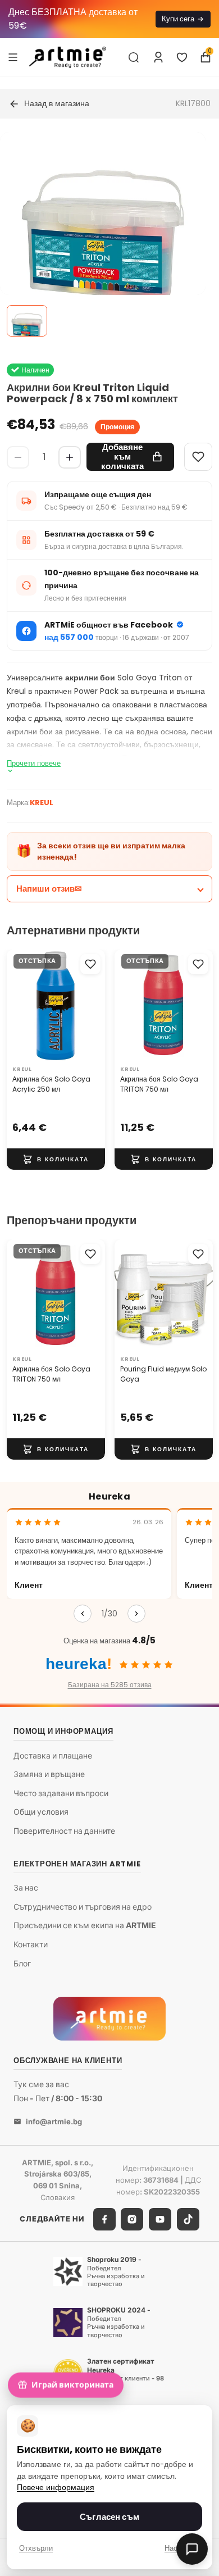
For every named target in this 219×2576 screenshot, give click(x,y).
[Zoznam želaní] (182, 57)
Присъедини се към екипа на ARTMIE (85, 1926)
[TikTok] (188, 2219)
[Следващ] (136, 1614)
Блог (22, 1963)
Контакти (31, 1944)
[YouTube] (160, 2219)
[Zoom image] (103, 235)
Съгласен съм (109, 2517)
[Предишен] (83, 1614)
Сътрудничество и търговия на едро (83, 1907)
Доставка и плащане (53, 1755)
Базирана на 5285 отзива (110, 1685)
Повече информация (56, 2488)
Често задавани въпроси (61, 1793)
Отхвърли (36, 2548)
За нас (26, 1888)
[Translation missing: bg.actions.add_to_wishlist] (90, 964)
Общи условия (41, 1812)
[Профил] (158, 57)
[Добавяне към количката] (56, 1159)
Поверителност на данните (64, 1831)
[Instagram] (132, 2219)
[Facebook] (104, 2219)
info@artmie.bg (54, 2121)
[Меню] (13, 57)
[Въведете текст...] (134, 57)
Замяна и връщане (49, 1775)
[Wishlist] (198, 457)
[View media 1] (27, 321)
